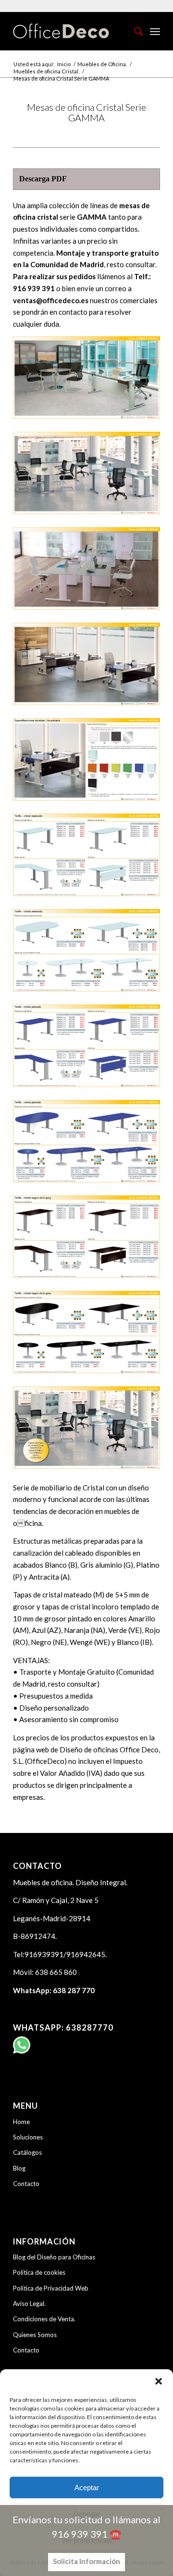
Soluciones (28, 2137)
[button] (159, 2381)
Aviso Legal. (29, 2304)
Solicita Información (86, 2561)
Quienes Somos (35, 2335)
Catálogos (27, 2152)
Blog (19, 2168)
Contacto (26, 2184)
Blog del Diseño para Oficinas (54, 2257)
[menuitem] (134, 31)
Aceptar (87, 2487)
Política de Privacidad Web (51, 2288)
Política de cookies (39, 2272)
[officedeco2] (72, 31)
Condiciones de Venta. (44, 2319)
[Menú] (155, 31)
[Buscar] (134, 31)
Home (21, 2122)
